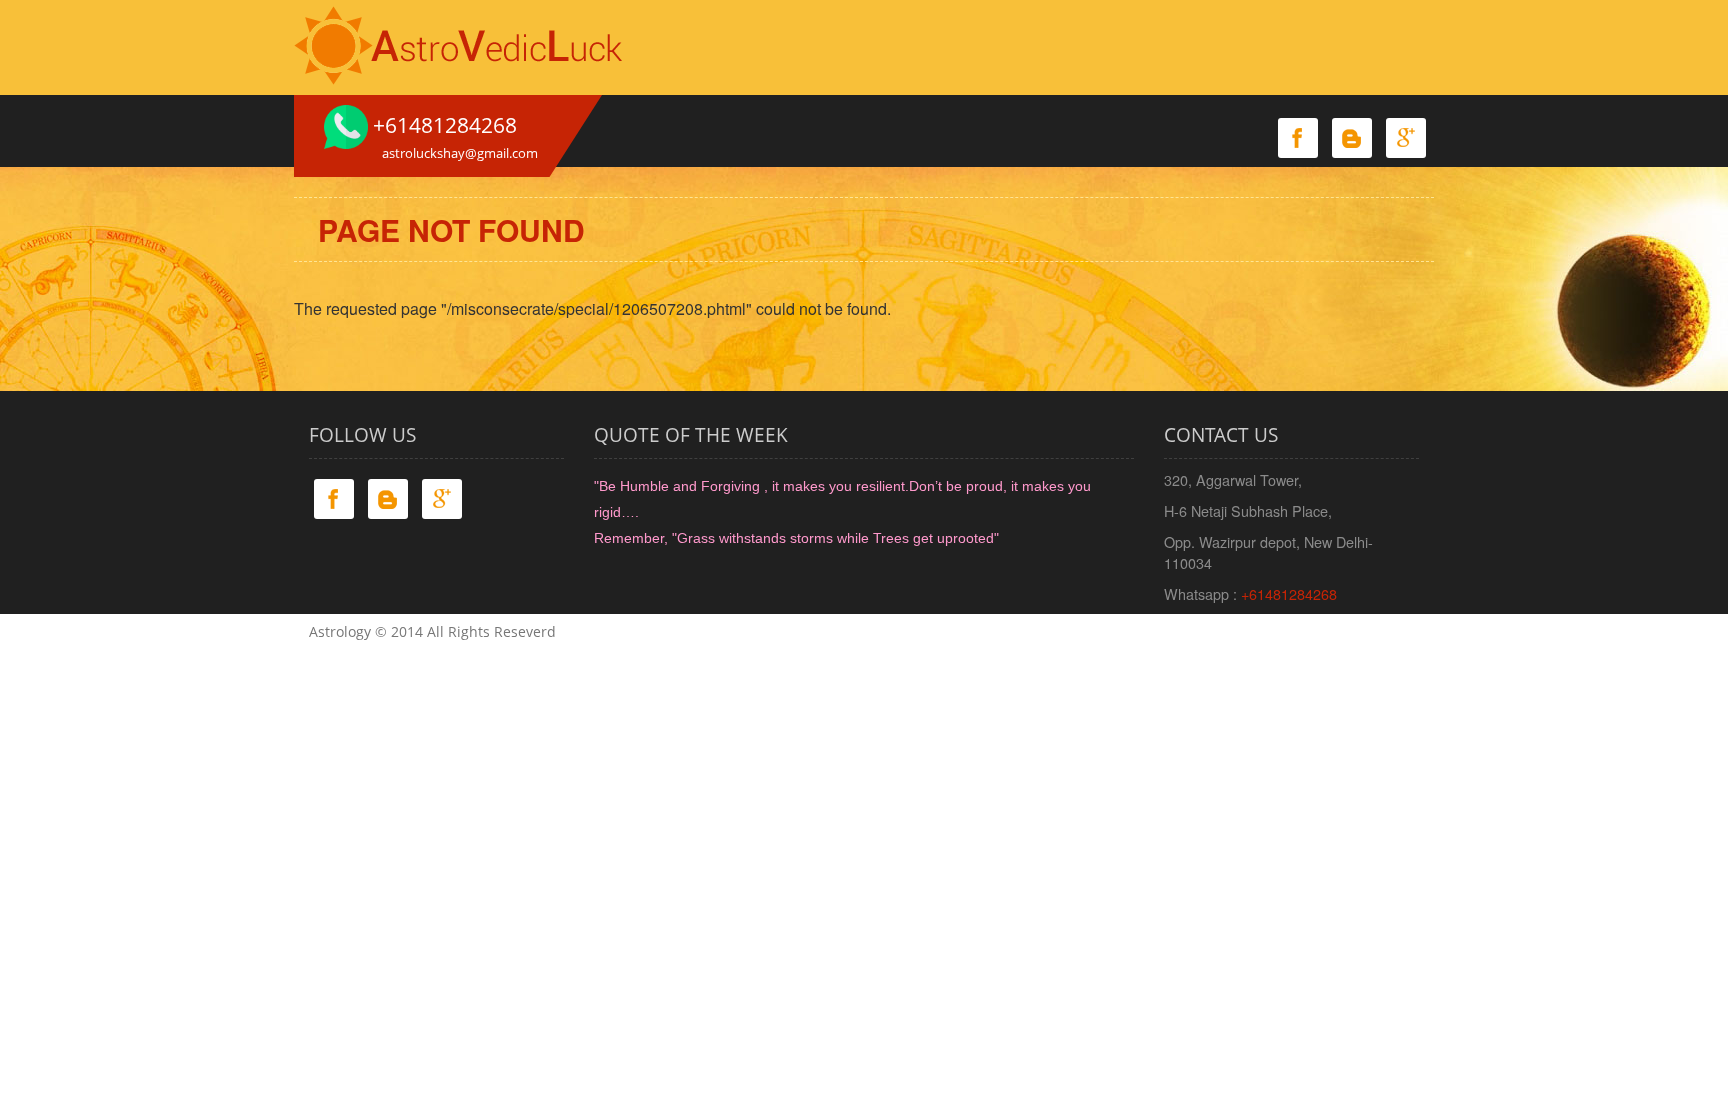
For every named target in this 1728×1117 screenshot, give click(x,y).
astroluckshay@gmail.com (460, 153)
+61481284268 (1289, 593)
